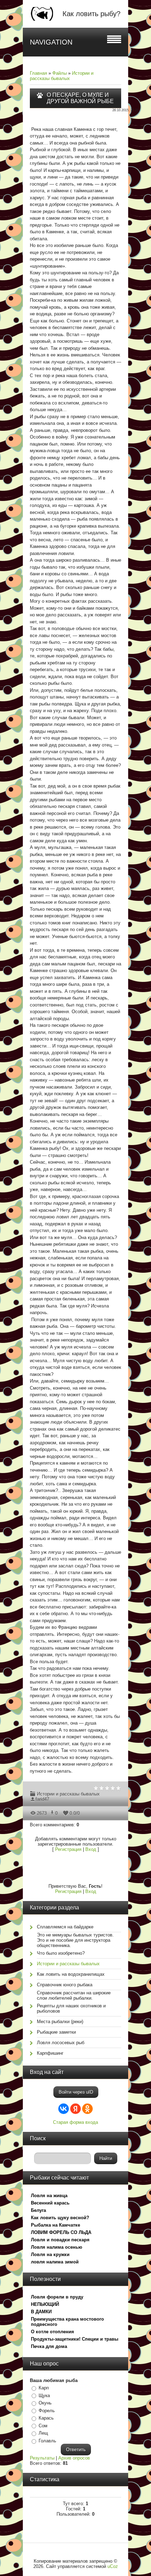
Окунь (45, 2403)
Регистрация (68, 1849)
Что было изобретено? (61, 1953)
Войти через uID (76, 2092)
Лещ (43, 2433)
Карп (44, 2388)
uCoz (113, 2566)
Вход (91, 1849)
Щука (44, 2396)
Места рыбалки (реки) (60, 2022)
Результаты (42, 2458)
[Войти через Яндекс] (75, 2109)
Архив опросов (74, 2458)
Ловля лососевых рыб (61, 2043)
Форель (47, 2411)
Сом (43, 2426)
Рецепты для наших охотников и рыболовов (71, 2008)
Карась (46, 2418)
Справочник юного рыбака (65, 1985)
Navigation (51, 42)
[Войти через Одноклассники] (87, 2109)
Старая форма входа (75, 2122)
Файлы (60, 73)
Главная (38, 73)
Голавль (47, 2441)
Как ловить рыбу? (91, 14)
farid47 (42, 1799)
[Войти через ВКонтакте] (64, 2109)
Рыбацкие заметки (56, 2032)
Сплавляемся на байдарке (65, 1927)
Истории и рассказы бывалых (62, 76)
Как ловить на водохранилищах (71, 1974)
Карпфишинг (50, 2053)
